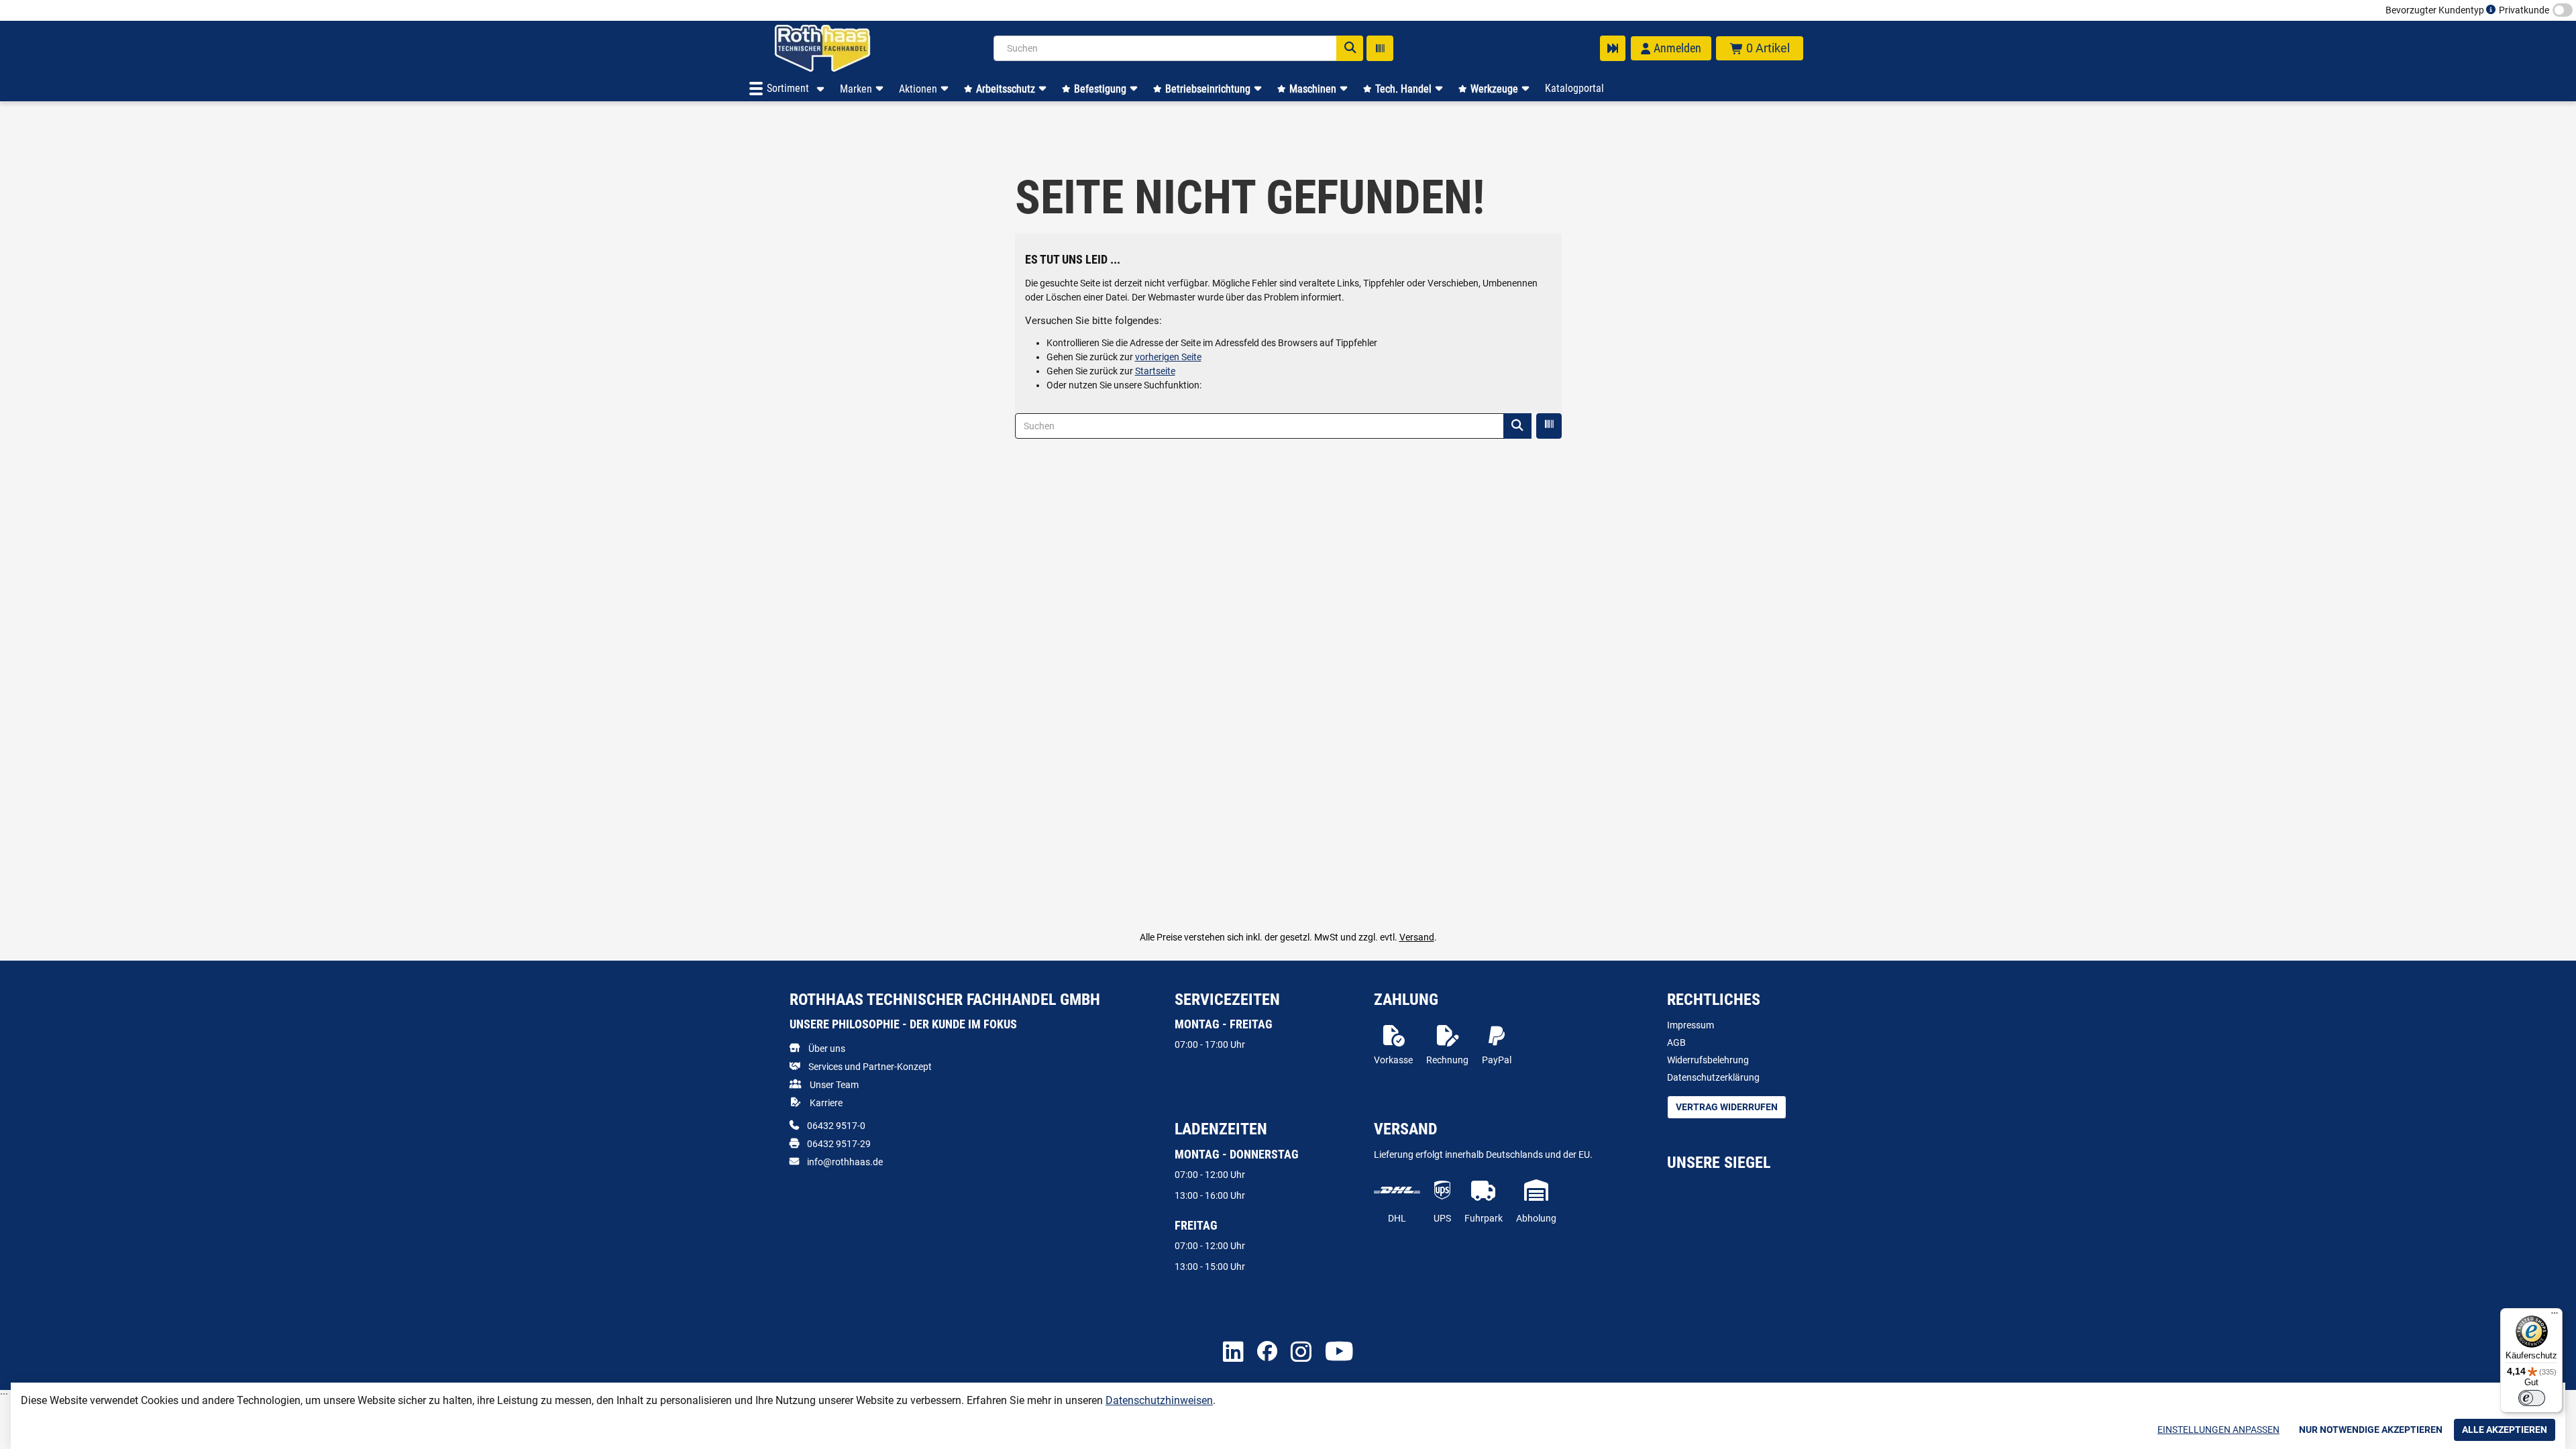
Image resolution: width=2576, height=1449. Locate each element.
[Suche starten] (1350, 48)
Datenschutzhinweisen (1159, 1400)
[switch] (2532, 1398)
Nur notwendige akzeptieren (2371, 1430)
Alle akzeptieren (2505, 1430)
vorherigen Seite (1168, 357)
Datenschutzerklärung (1713, 1077)
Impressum (1690, 1025)
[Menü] (2555, 1316)
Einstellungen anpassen (2218, 1430)
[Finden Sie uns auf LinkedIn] (1233, 1353)
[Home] (840, 48)
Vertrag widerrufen (1727, 1107)
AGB (1676, 1042)
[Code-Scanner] (1380, 48)
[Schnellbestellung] (1613, 48)
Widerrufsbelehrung (1708, 1060)
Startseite (1155, 371)
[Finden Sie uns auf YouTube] (1339, 1352)
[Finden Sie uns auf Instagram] (1301, 1353)
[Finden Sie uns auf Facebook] (1267, 1352)
